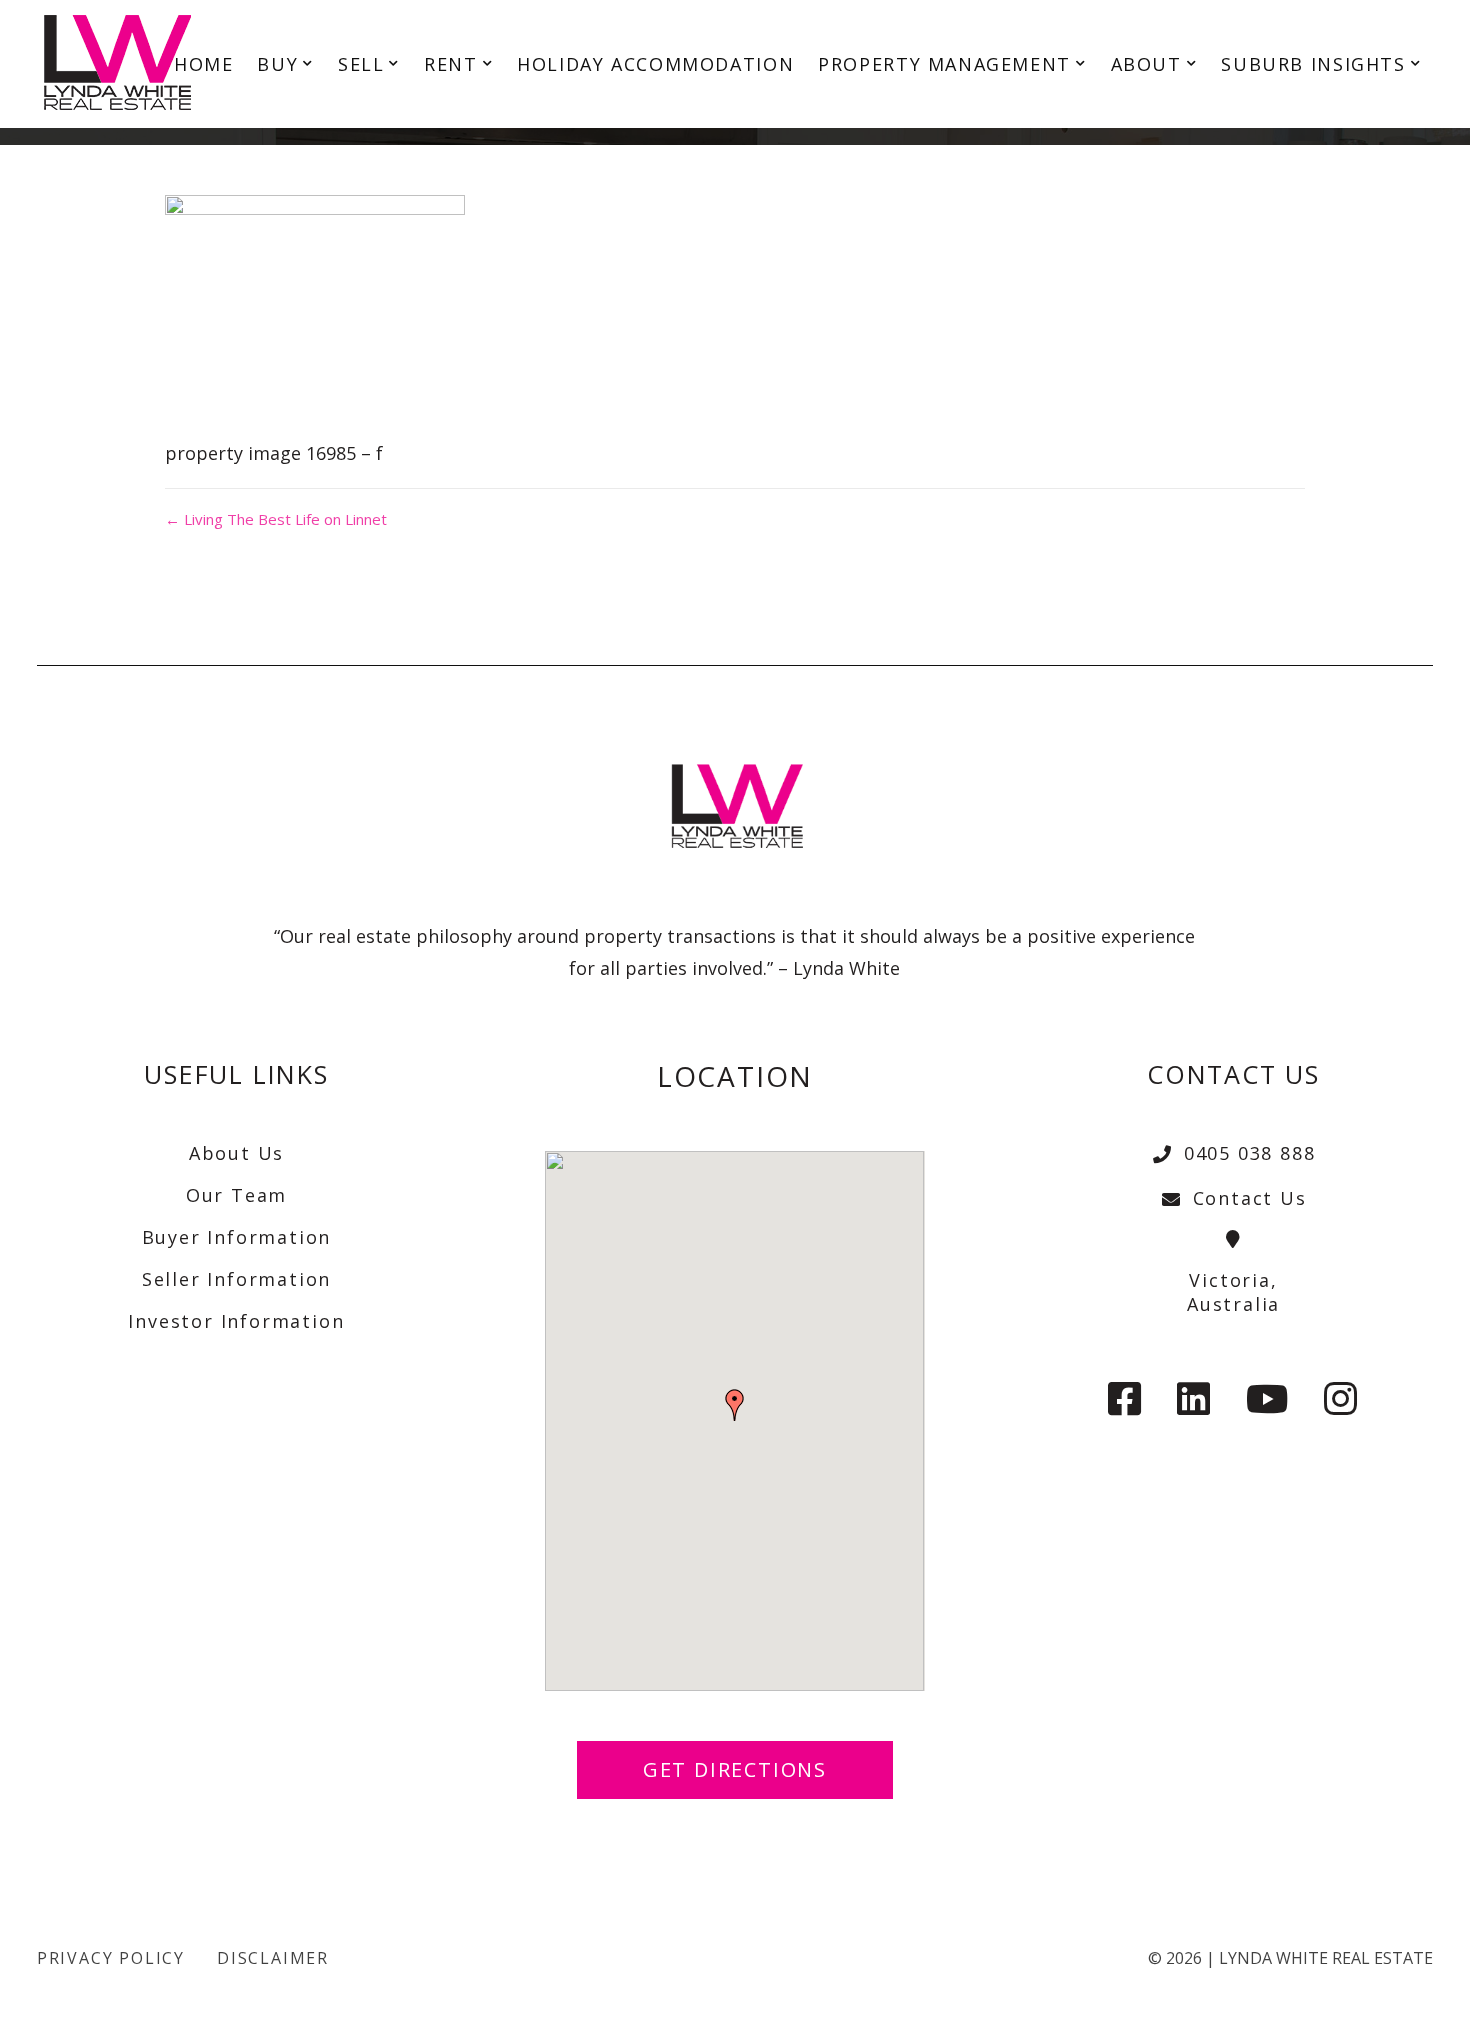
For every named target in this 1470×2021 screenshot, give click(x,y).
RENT (450, 64)
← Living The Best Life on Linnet (276, 519)
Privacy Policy (111, 1958)
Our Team (236, 1195)
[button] (735, 1405)
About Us (236, 1153)
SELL (361, 64)
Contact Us (1250, 1198)
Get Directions (735, 1769)
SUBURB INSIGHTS (1313, 64)
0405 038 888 (1250, 1153)
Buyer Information (237, 1237)
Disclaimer (273, 1958)
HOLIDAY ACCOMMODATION (655, 64)
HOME (203, 64)
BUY (277, 64)
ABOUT (1146, 64)
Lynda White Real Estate (1326, 1958)
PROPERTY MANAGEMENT (944, 64)
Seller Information (236, 1279)
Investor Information (236, 1321)
